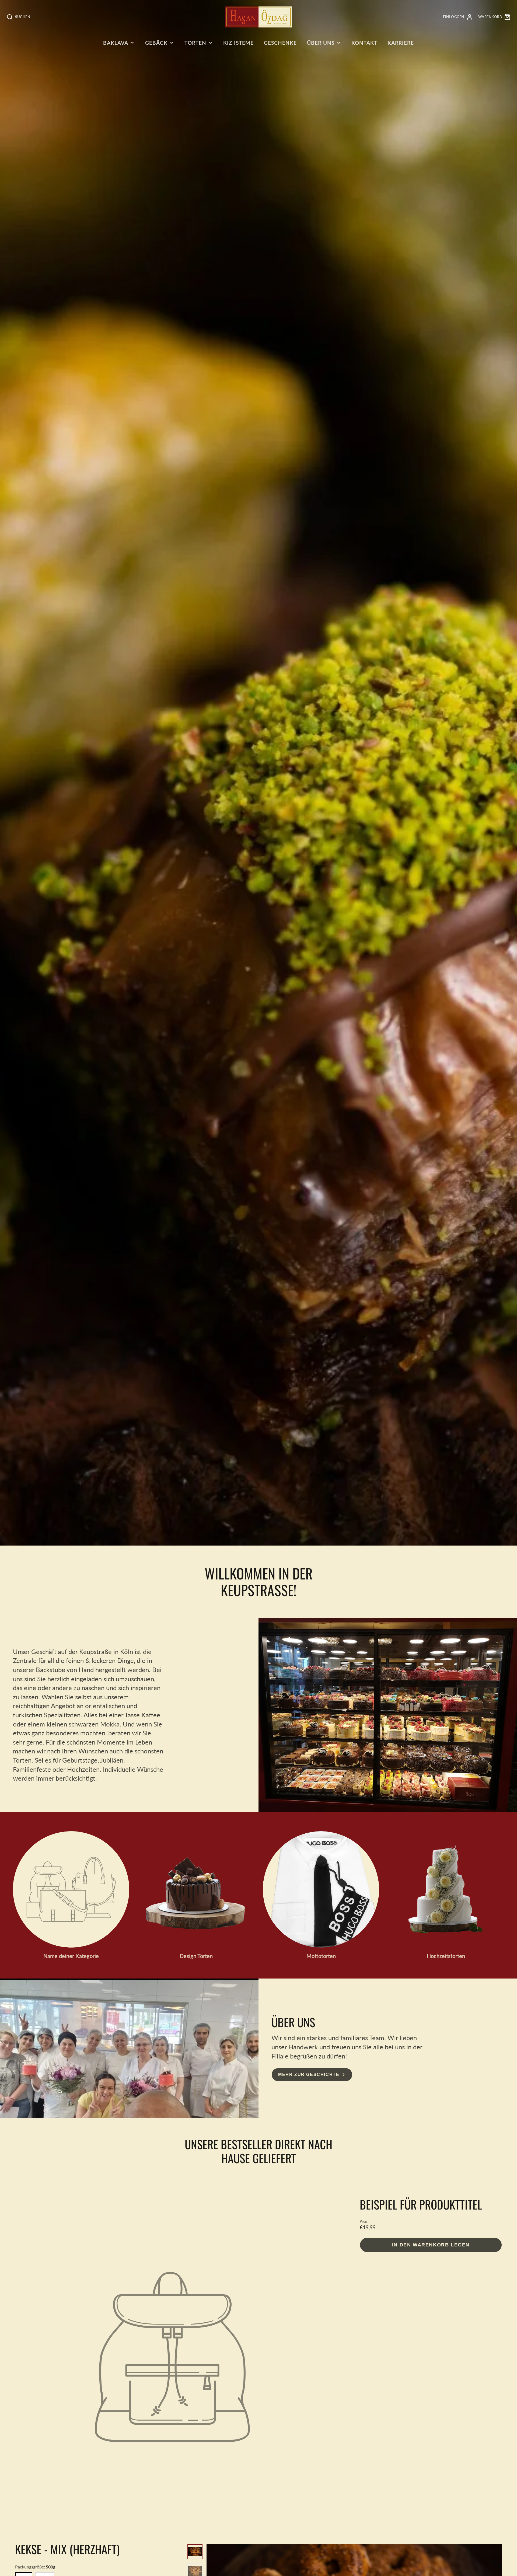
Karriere (401, 43)
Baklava (116, 43)
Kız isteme (238, 43)
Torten (195, 43)
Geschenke (280, 43)
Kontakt (364, 43)
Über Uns (321, 43)
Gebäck (156, 43)
